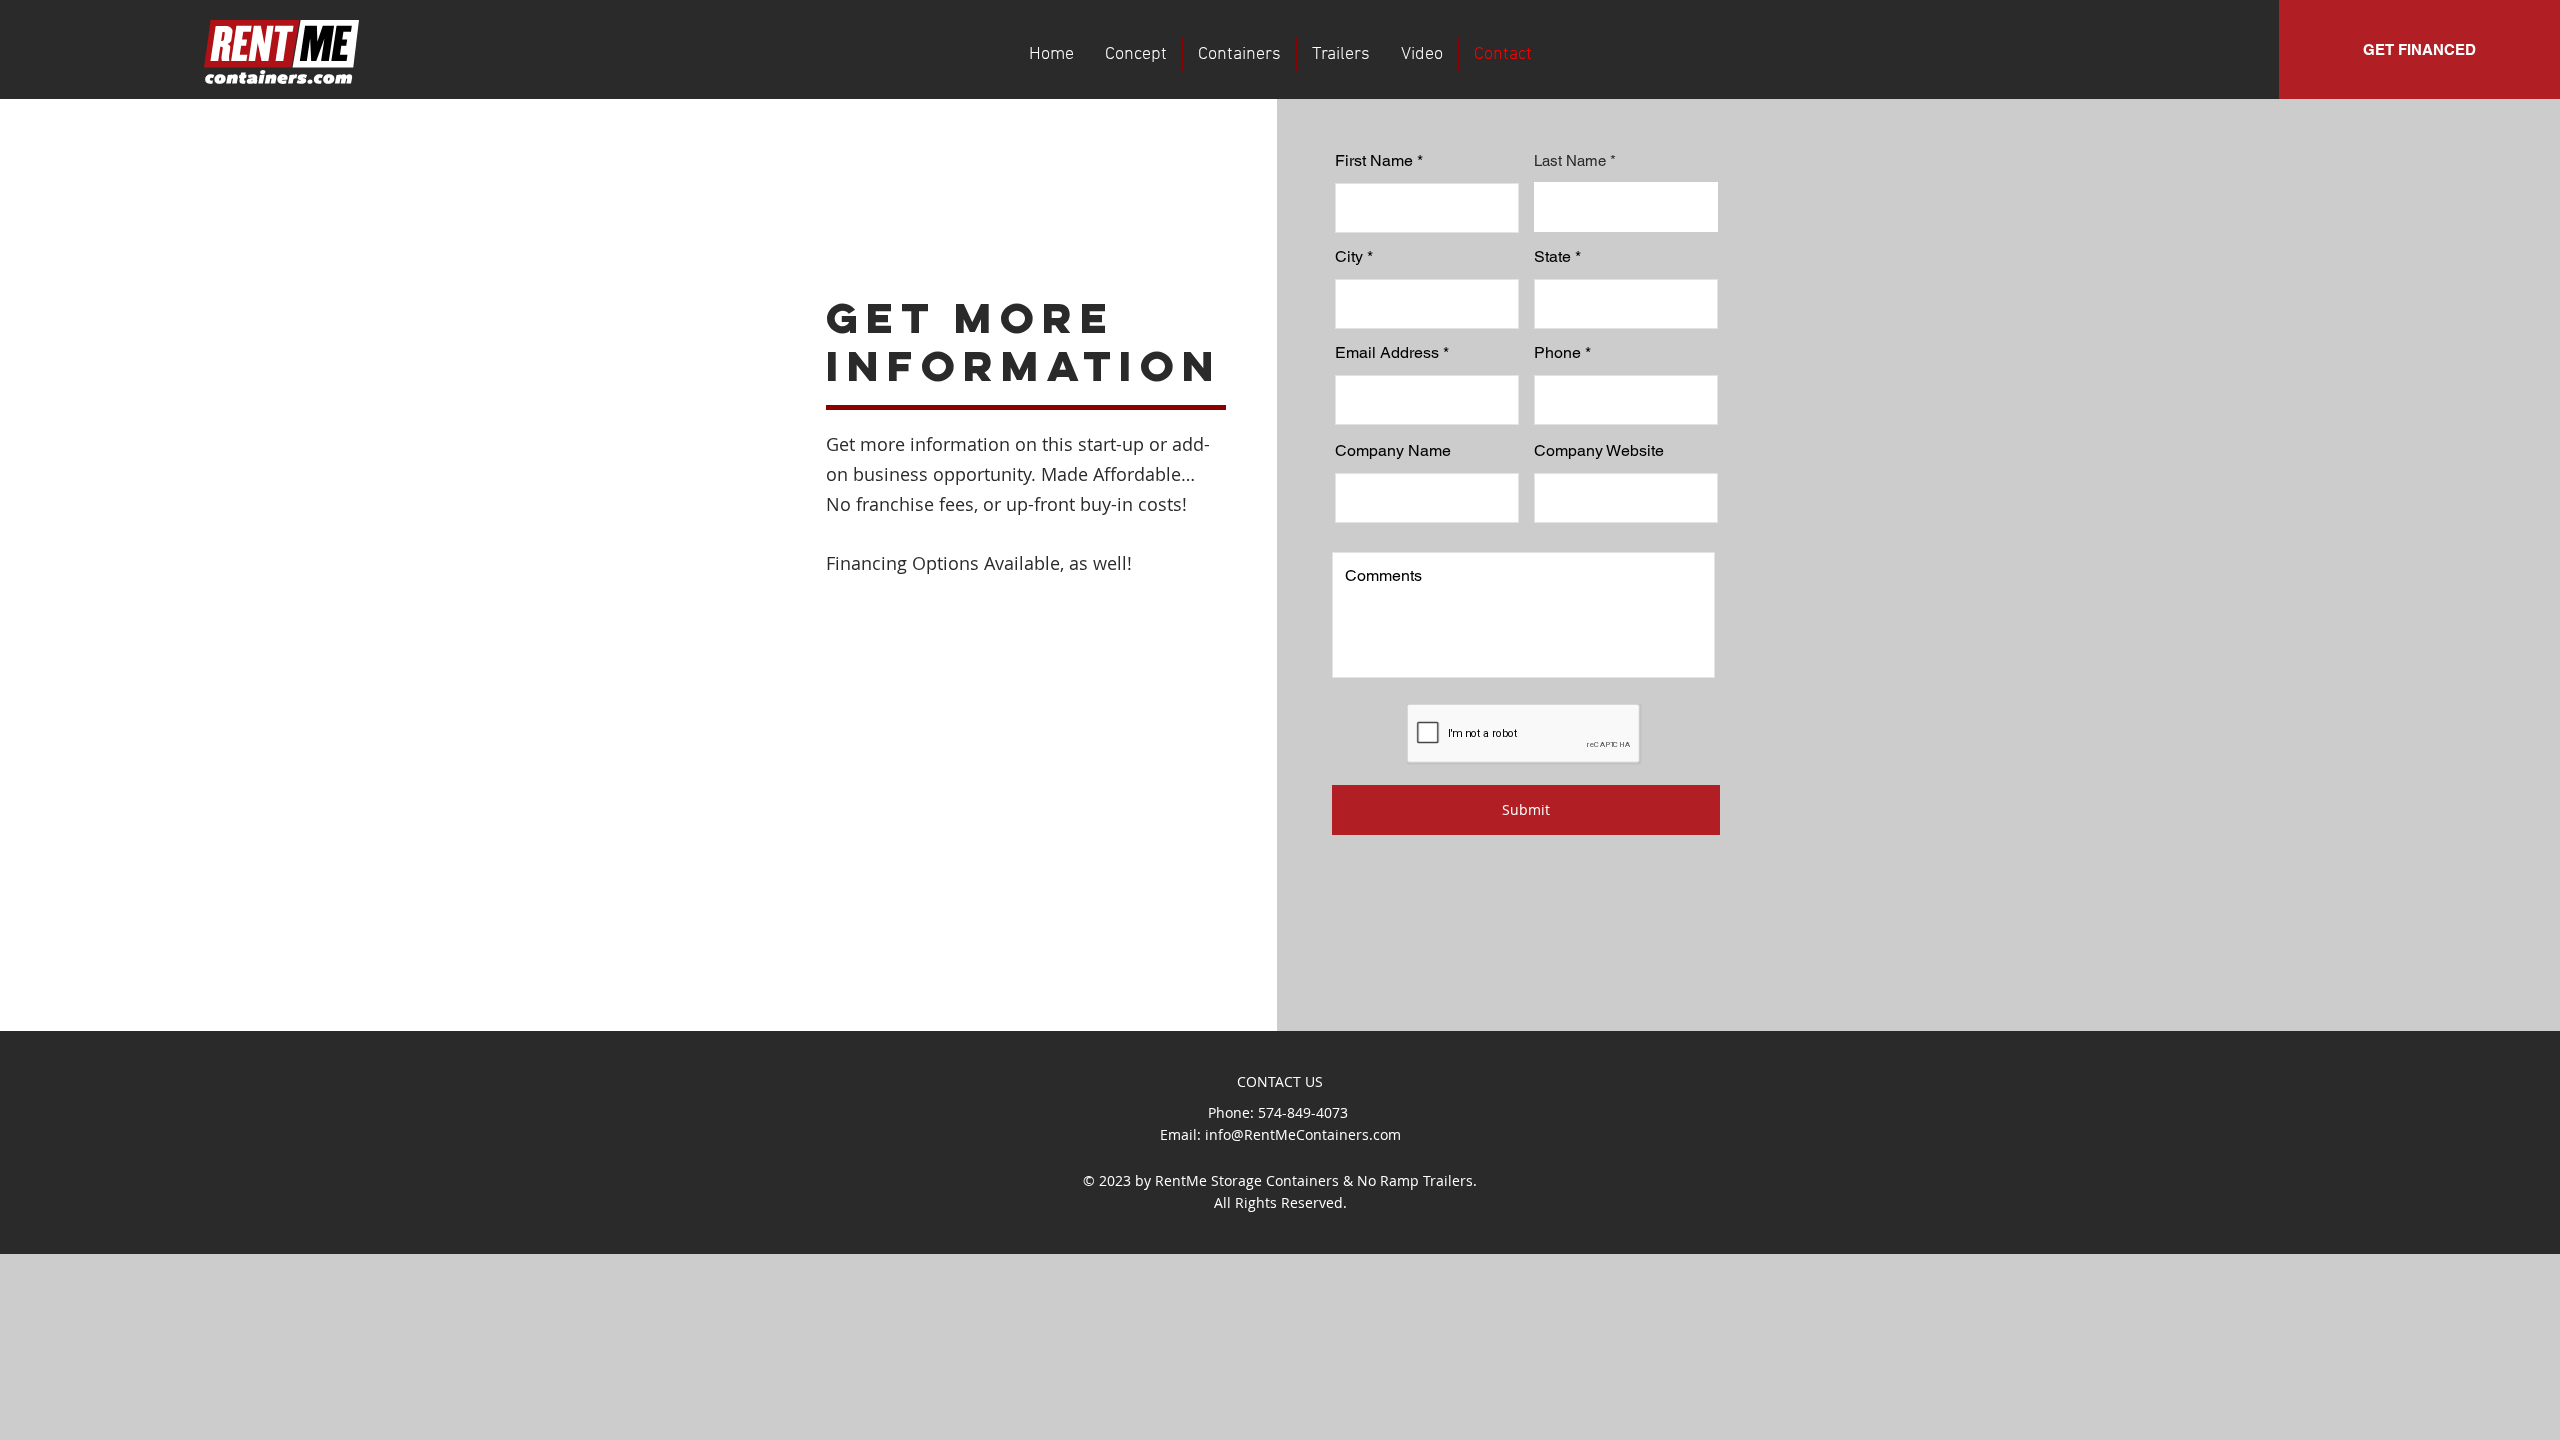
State (1552, 257)
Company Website (1599, 451)
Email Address (1387, 353)
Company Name (1393, 451)
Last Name (1570, 160)
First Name (1374, 161)
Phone (1557, 353)
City (1349, 257)
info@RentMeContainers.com (1303, 1134)
